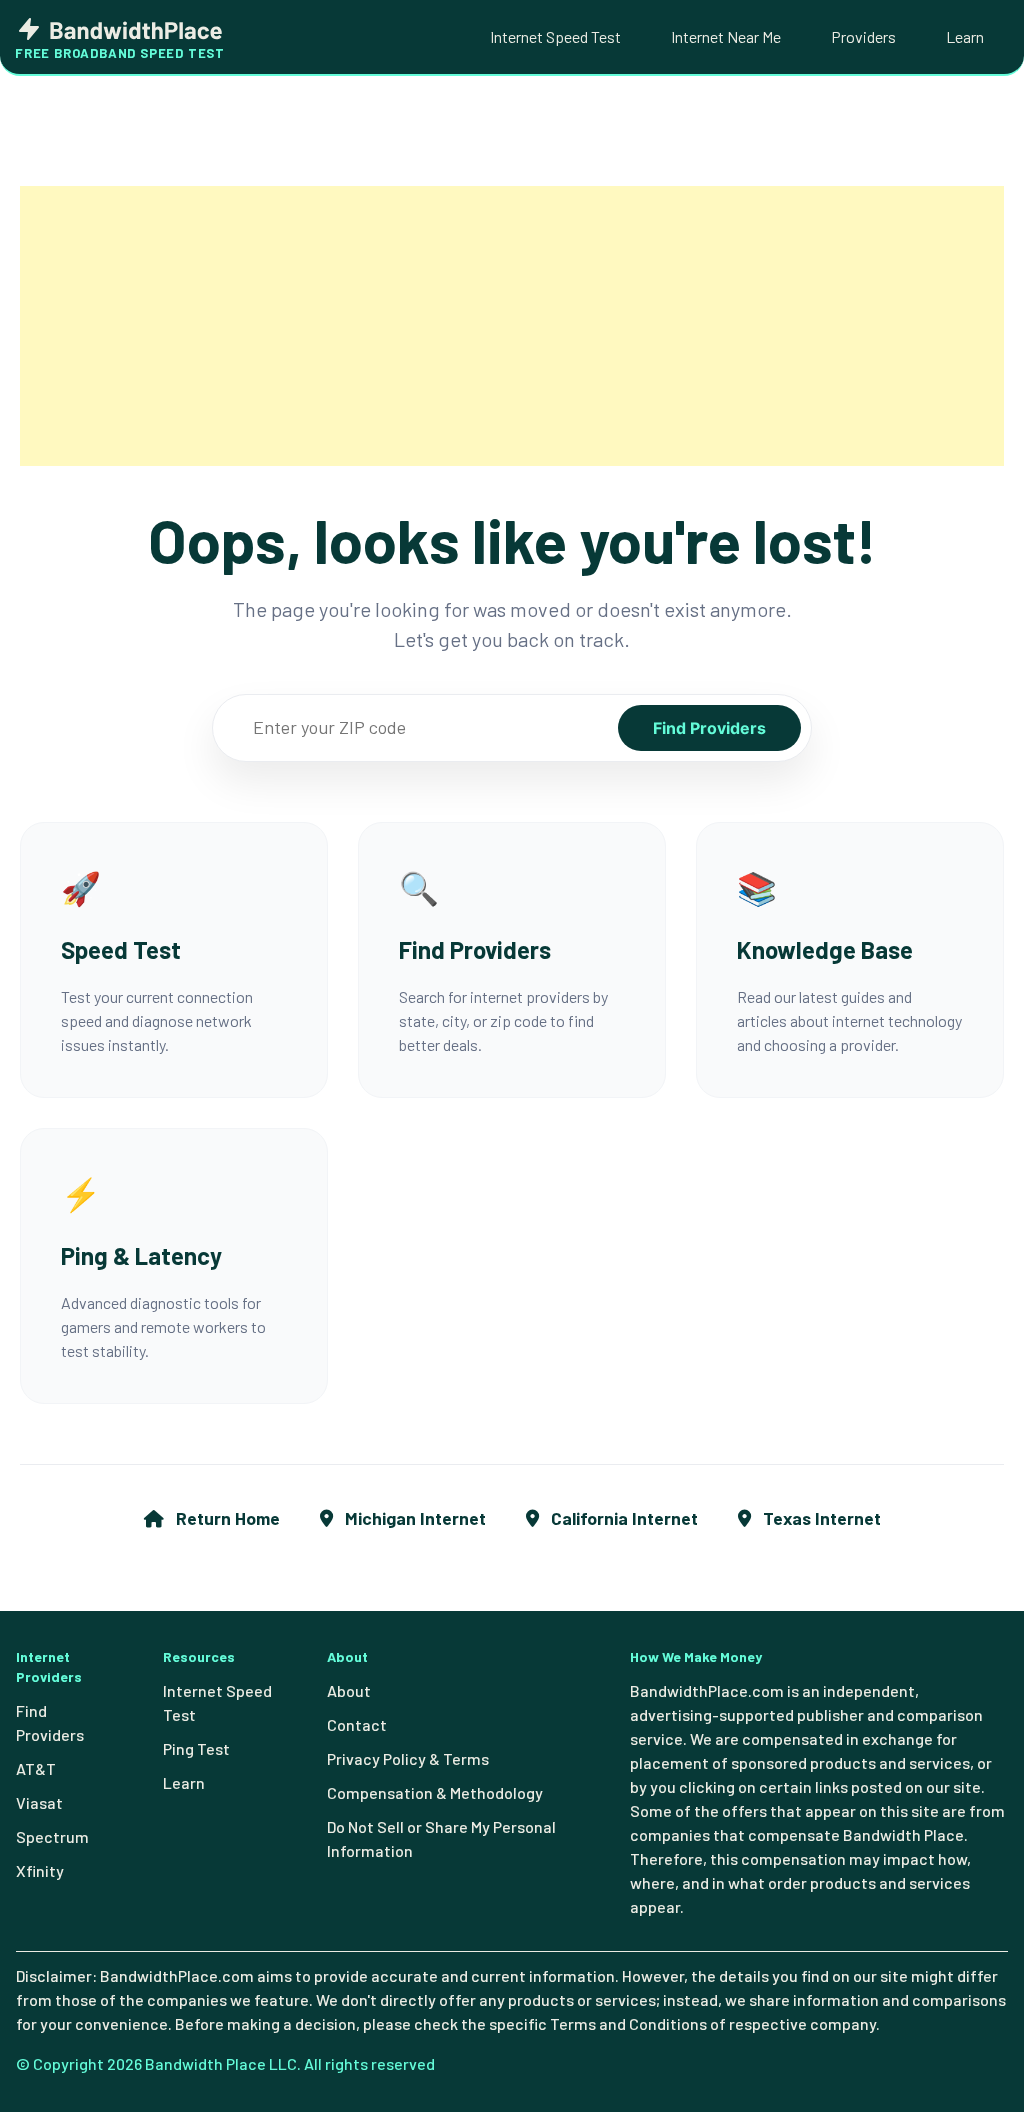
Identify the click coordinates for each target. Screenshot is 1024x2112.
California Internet (622, 1518)
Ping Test (196, 1748)
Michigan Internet (413, 1518)
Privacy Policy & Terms (408, 1758)
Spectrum (52, 1836)
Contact (357, 1724)
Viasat (39, 1802)
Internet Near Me (726, 36)
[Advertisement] (512, 326)
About (349, 1690)
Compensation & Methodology (435, 1792)
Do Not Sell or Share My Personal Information (441, 1838)
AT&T (36, 1768)
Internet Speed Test (555, 36)
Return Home (226, 1518)
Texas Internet (820, 1518)
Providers (863, 36)
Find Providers (709, 728)
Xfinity (40, 1870)
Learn (965, 36)
